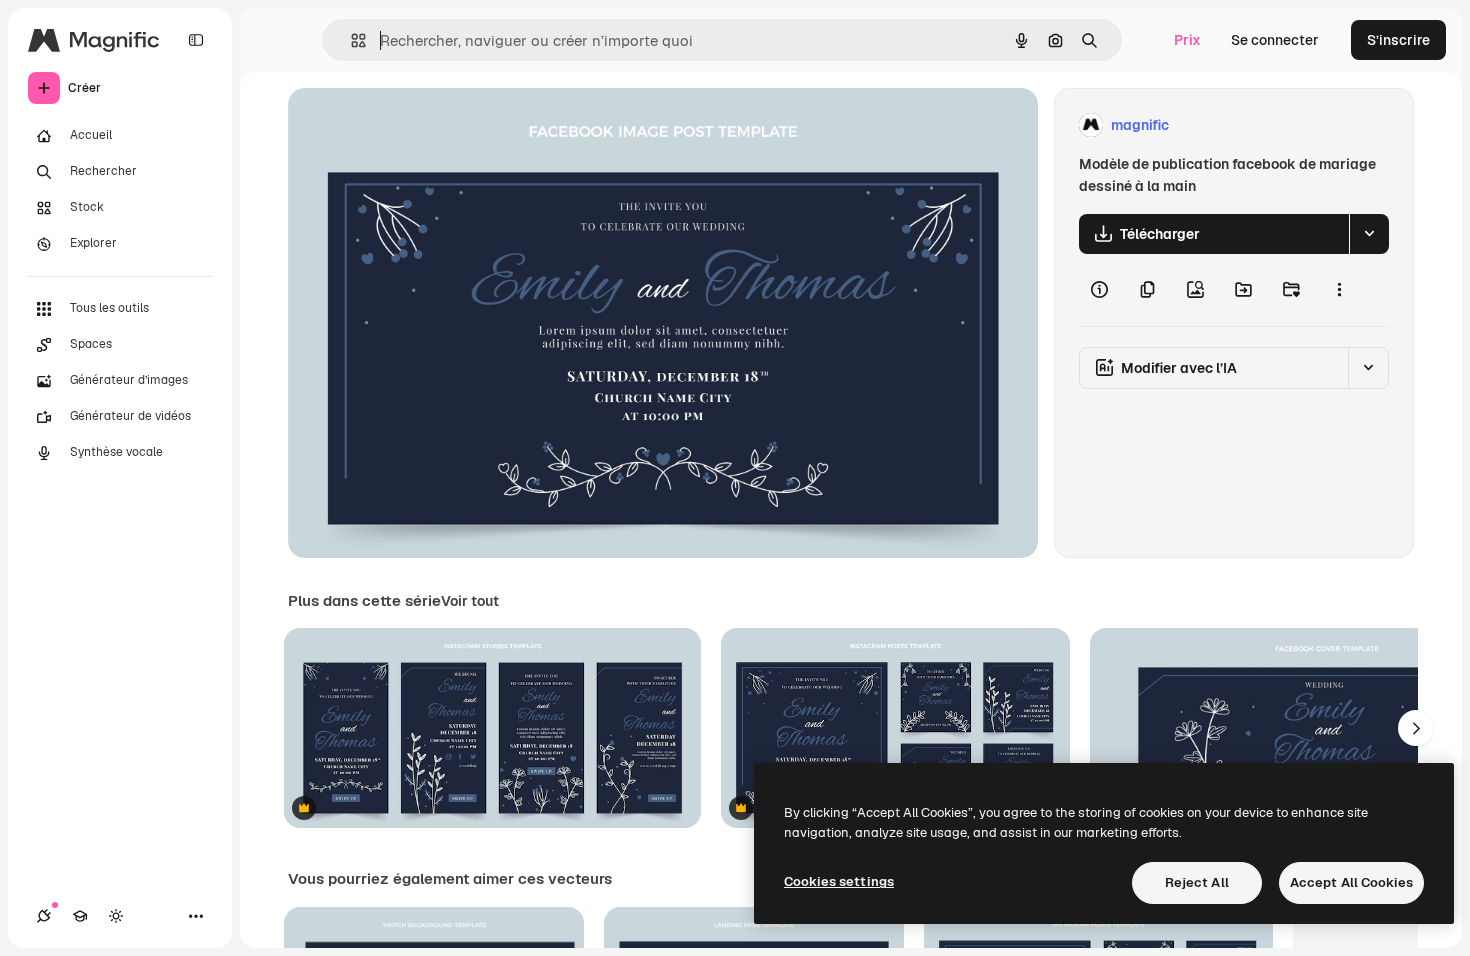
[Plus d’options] (1339, 290)
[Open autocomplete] (350, 40)
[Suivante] (1416, 728)
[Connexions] (44, 916)
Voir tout (470, 601)
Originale (420, 125)
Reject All (1197, 882)
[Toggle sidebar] (196, 40)
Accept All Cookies (1351, 882)
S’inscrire (1398, 40)
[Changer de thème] (116, 916)
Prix (1187, 40)
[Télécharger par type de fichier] (1369, 234)
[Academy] (80, 916)
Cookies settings (839, 881)
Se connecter (1275, 40)
